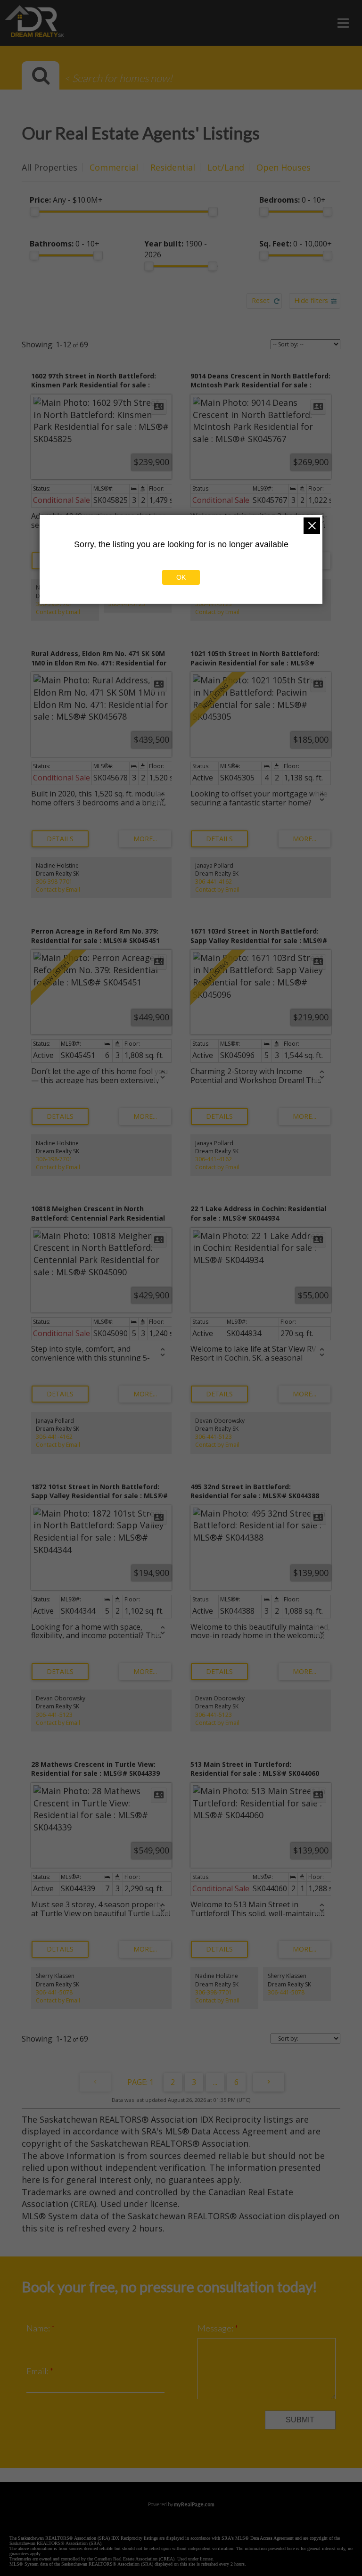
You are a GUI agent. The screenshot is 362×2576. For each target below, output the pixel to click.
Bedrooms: (292, 200)
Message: (216, 2328)
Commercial (114, 167)
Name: (39, 2328)
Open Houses (284, 167)
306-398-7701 (54, 604)
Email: (38, 2371)
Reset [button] (261, 300)
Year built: (176, 249)
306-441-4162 (214, 882)
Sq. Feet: (296, 244)
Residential (173, 167)
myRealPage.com (194, 2504)
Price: (66, 200)
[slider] (34, 212)
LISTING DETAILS (60, 839)
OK (181, 577)
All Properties (49, 167)
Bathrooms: (65, 244)
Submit (300, 2420)
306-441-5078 (54, 1992)
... (215, 2082)
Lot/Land (226, 167)
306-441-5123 (127, 604)
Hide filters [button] (311, 300)
